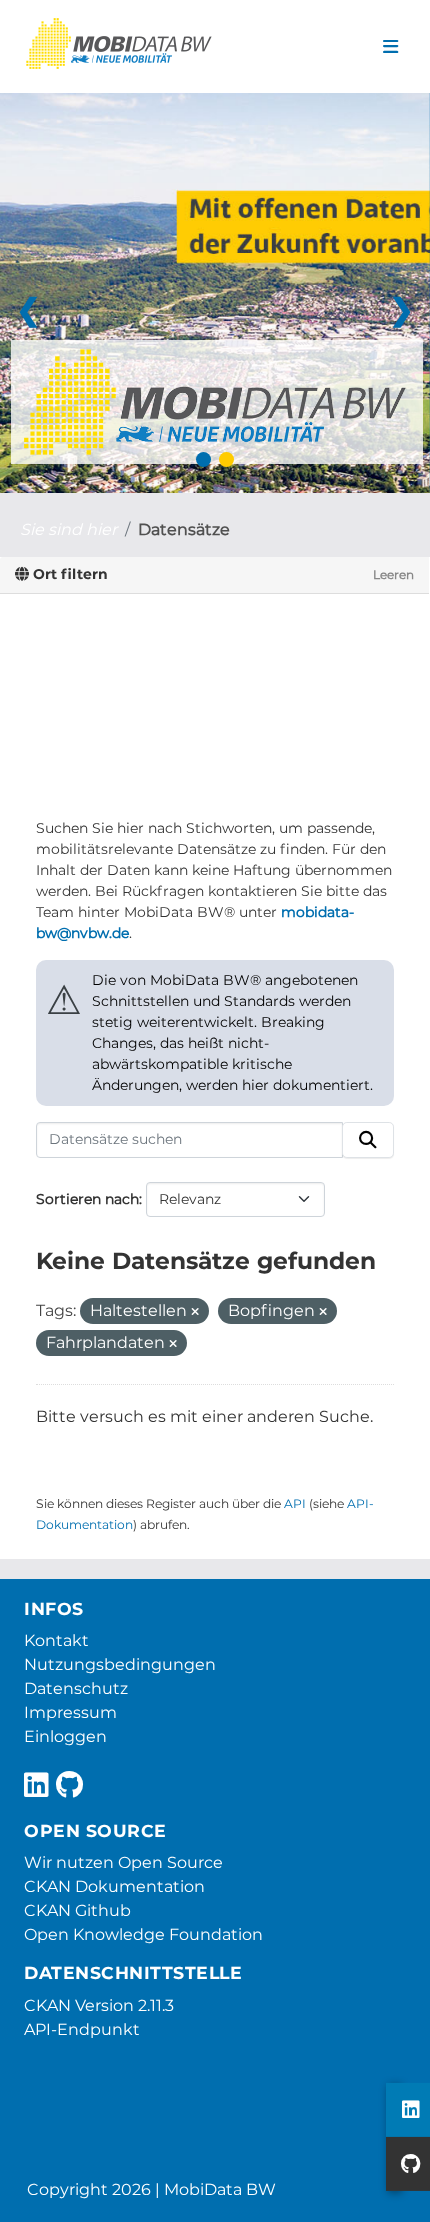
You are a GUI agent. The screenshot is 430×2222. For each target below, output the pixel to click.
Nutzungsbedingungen (120, 1664)
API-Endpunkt (82, 2029)
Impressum (70, 1712)
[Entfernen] (195, 1312)
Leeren (393, 574)
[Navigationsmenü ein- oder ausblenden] (390, 47)
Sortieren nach (87, 1199)
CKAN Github (77, 1910)
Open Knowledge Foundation (143, 1934)
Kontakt (56, 1640)
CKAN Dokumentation (114, 1886)
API (295, 1503)
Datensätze (184, 529)
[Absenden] (368, 1140)
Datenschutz (76, 1688)
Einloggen (65, 1736)
